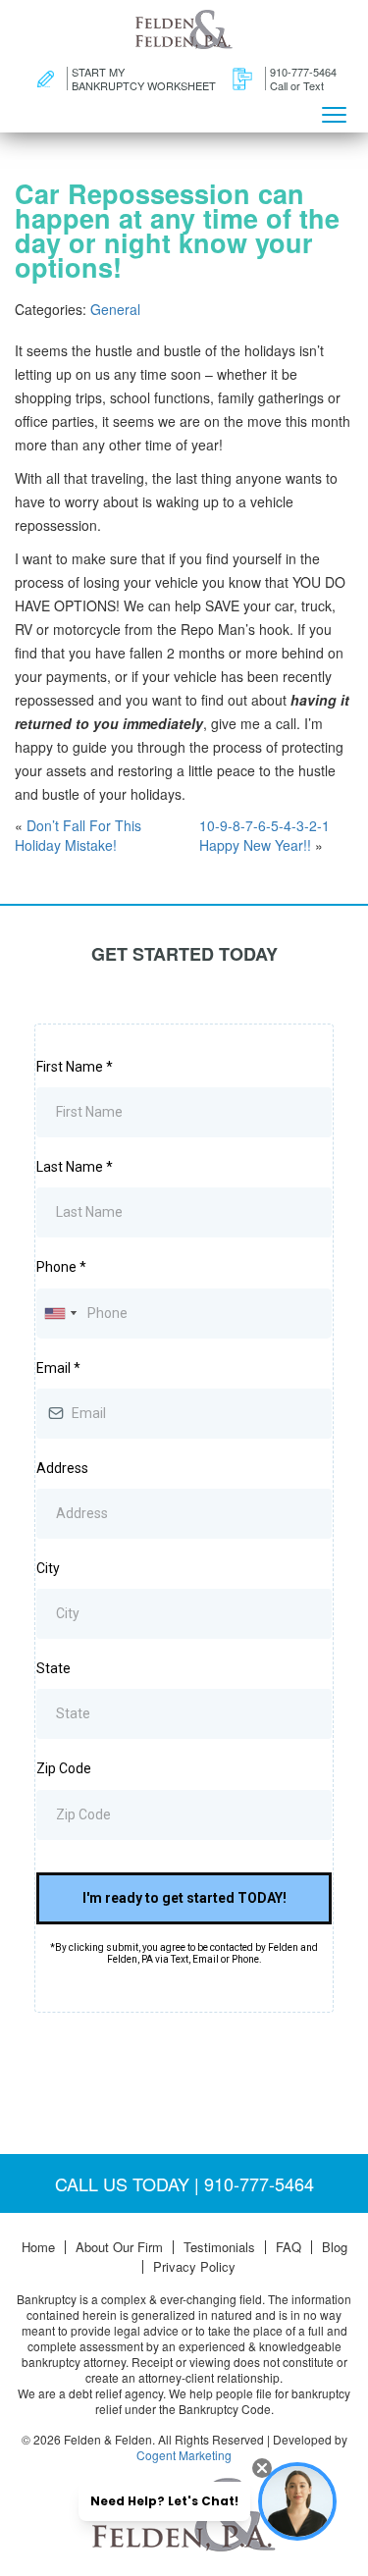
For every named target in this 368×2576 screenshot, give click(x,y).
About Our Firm (119, 2247)
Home (38, 2247)
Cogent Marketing (184, 2455)
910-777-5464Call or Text (303, 79)
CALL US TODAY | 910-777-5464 (184, 2183)
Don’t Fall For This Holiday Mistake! (78, 835)
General (115, 309)
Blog (335, 2247)
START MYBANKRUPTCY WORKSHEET (144, 79)
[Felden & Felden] (184, 29)
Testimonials (219, 2247)
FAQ (289, 2247)
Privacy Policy (194, 2267)
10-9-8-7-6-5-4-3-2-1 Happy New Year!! (264, 835)
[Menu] (334, 113)
